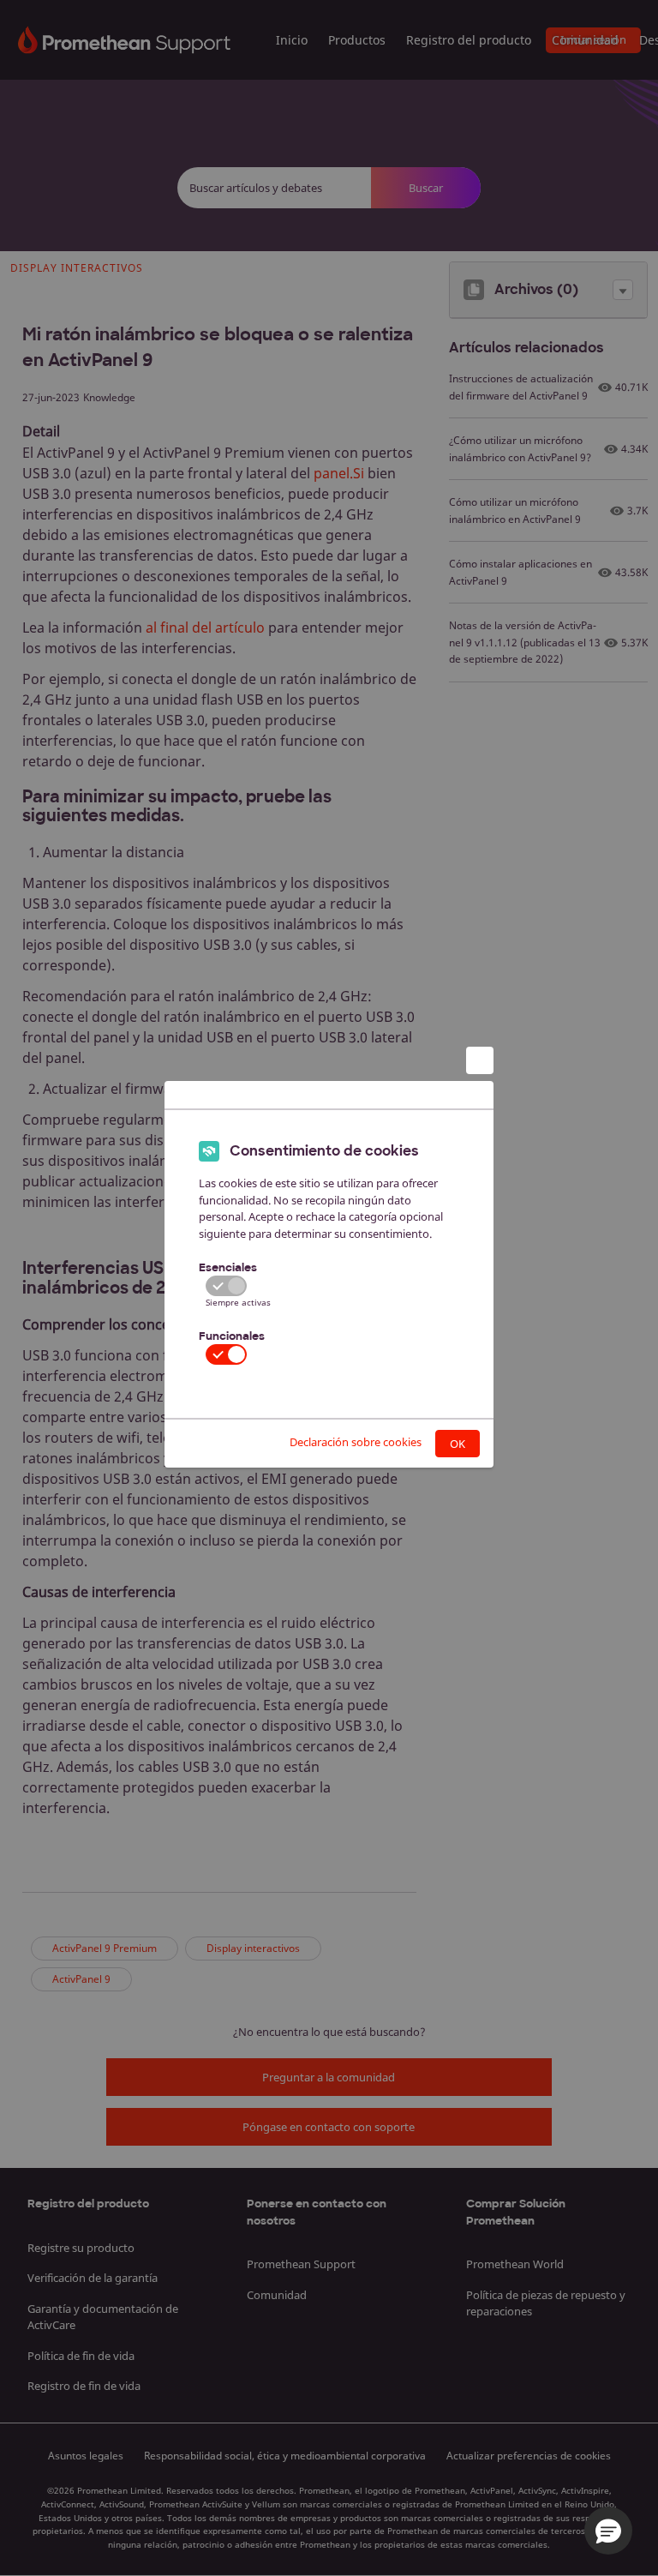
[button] (608, 2531)
